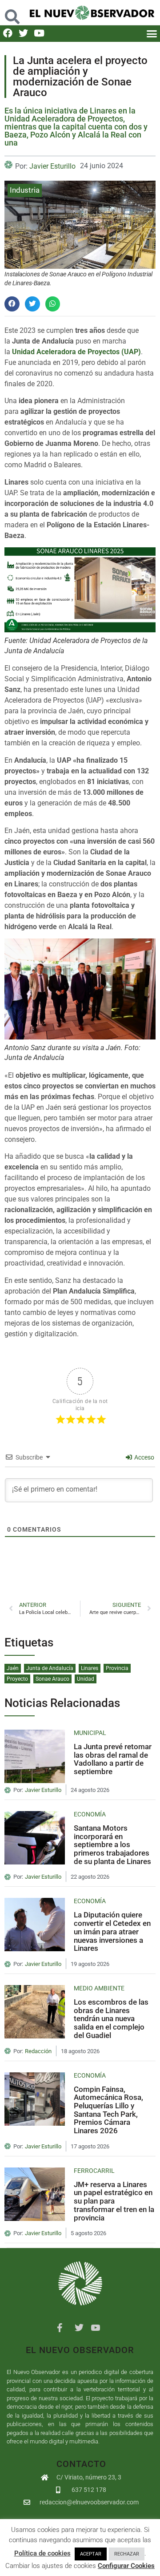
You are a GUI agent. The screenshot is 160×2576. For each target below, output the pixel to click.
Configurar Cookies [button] (126, 2566)
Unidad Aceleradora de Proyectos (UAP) (76, 352)
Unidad (86, 1679)
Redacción (38, 2051)
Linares (90, 1668)
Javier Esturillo (52, 166)
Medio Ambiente (99, 1988)
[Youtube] (39, 33)
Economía (90, 1814)
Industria (25, 190)
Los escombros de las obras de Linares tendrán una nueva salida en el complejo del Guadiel (111, 2019)
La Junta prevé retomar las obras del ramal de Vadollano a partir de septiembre (113, 1759)
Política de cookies (42, 2553)
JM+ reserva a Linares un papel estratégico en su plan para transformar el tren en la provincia (114, 2201)
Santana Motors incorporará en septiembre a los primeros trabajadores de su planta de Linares (112, 1845)
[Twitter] (23, 33)
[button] (12, 12)
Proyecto (17, 1679)
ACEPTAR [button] (91, 2554)
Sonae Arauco (52, 1679)
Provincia (117, 1668)
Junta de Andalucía (50, 1668)
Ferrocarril (94, 2171)
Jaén (13, 1668)
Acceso (144, 1457)
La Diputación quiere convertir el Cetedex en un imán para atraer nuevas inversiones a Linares (112, 1931)
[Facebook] (8, 33)
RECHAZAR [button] (127, 2554)
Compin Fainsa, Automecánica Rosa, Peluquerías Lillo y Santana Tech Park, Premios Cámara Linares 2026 (108, 2110)
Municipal (90, 1733)
